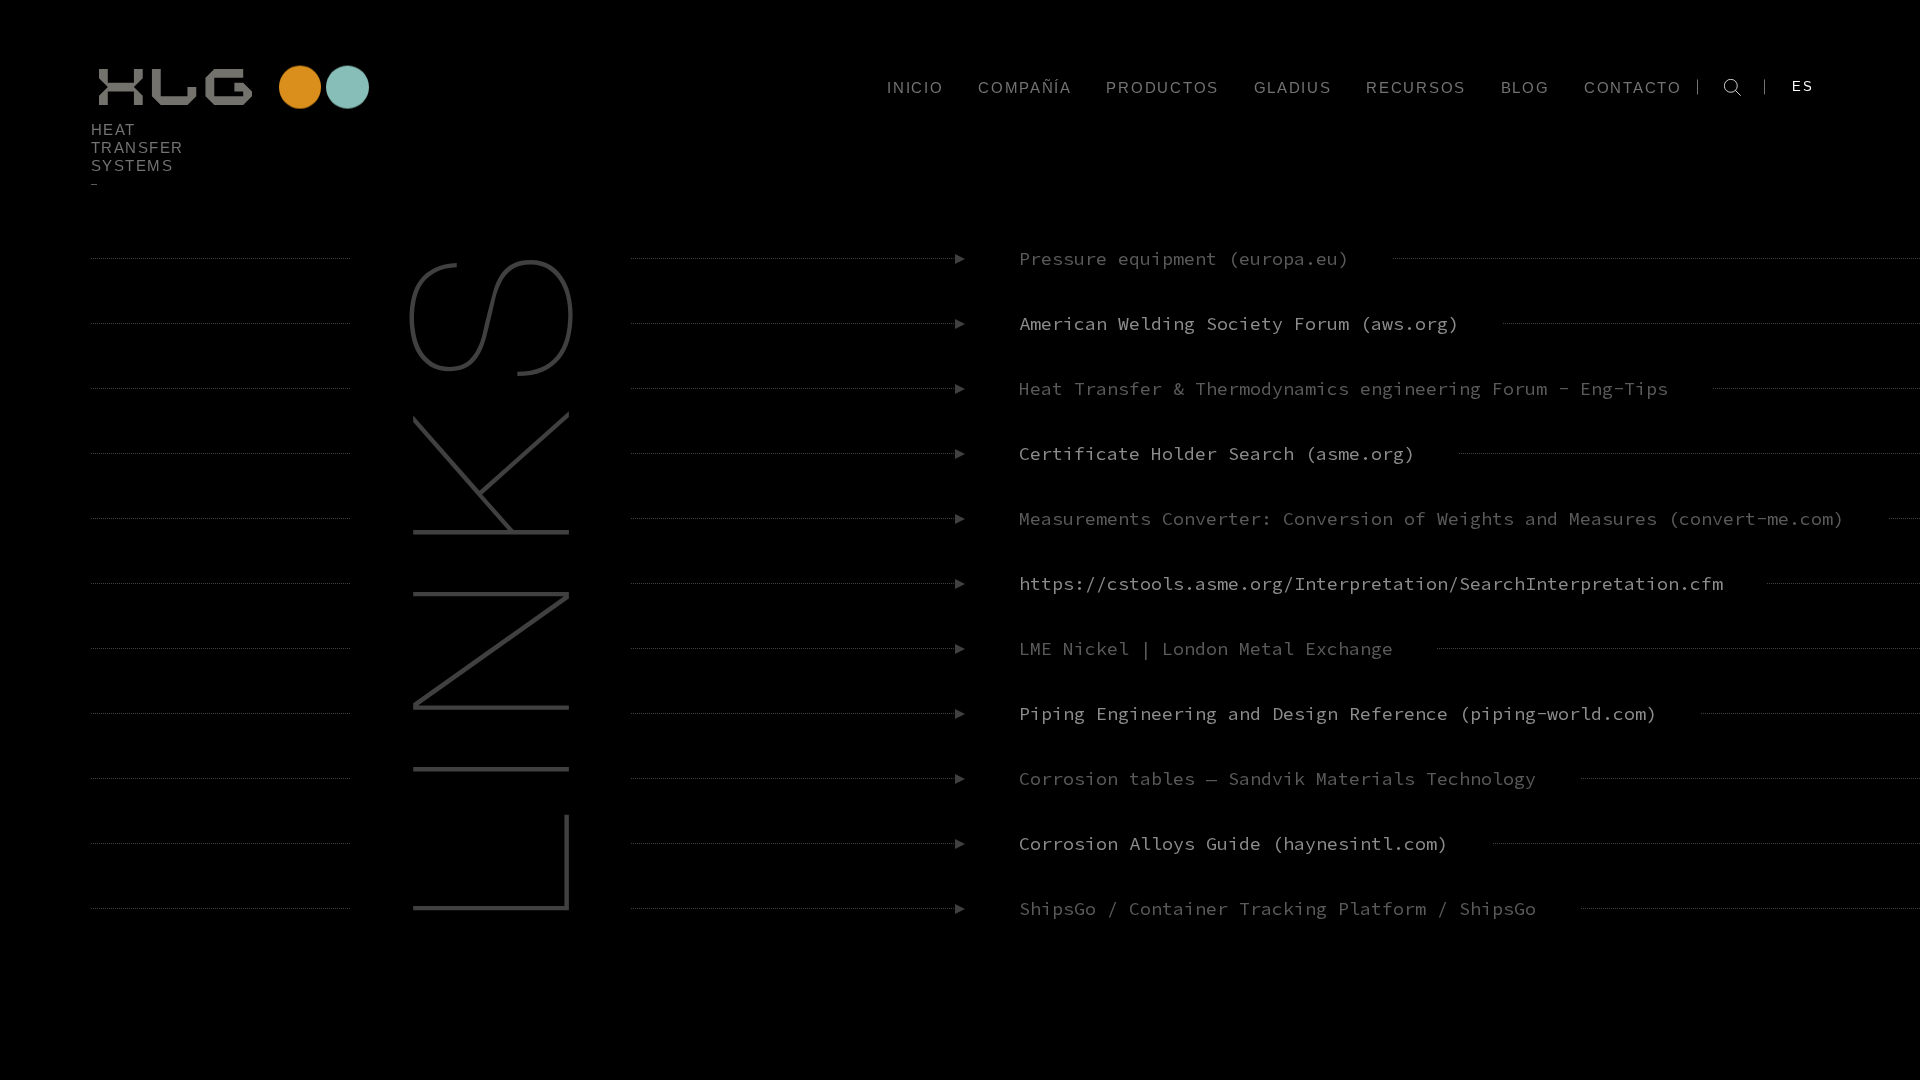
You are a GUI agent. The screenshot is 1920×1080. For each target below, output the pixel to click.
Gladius (1293, 87)
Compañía (1025, 87)
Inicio (915, 87)
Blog (1525, 87)
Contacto (1633, 87)
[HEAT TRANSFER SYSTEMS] (231, 87)
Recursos (1416, 87)
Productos (1162, 87)
